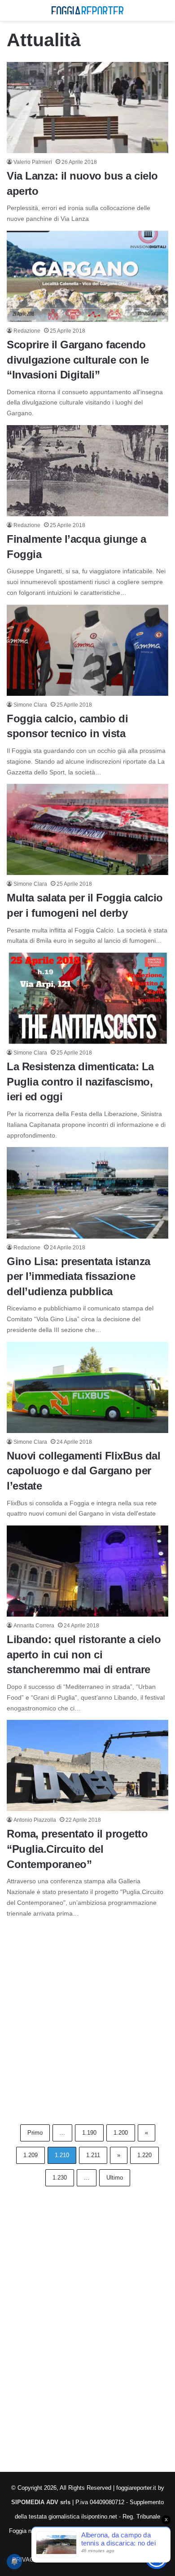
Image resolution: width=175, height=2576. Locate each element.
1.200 (121, 2133)
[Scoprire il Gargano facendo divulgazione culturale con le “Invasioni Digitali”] (87, 276)
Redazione (27, 331)
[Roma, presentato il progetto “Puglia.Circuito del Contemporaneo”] (87, 1765)
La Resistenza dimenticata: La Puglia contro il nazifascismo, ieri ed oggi (80, 1081)
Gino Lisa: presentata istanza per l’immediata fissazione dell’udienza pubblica (79, 1276)
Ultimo (115, 2178)
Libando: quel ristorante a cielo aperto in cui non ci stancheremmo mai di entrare (84, 1654)
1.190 (89, 2133)
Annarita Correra (34, 1626)
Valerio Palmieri (33, 162)
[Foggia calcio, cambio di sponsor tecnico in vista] (87, 650)
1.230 (60, 2178)
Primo (35, 2133)
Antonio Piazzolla (35, 1820)
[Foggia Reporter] (87, 10)
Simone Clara (30, 705)
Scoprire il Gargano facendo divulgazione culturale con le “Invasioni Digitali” (78, 360)
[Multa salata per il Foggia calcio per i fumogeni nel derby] (87, 829)
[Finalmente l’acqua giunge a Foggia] (87, 471)
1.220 (144, 2155)
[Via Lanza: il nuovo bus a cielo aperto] (87, 108)
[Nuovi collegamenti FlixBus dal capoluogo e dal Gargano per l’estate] (87, 1387)
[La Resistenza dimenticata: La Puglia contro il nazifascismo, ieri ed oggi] (87, 998)
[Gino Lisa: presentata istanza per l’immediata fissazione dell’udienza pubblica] (87, 1193)
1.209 (31, 2155)
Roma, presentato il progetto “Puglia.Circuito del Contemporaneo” (77, 1849)
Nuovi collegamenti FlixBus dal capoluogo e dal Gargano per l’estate (83, 1471)
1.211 (93, 2155)
